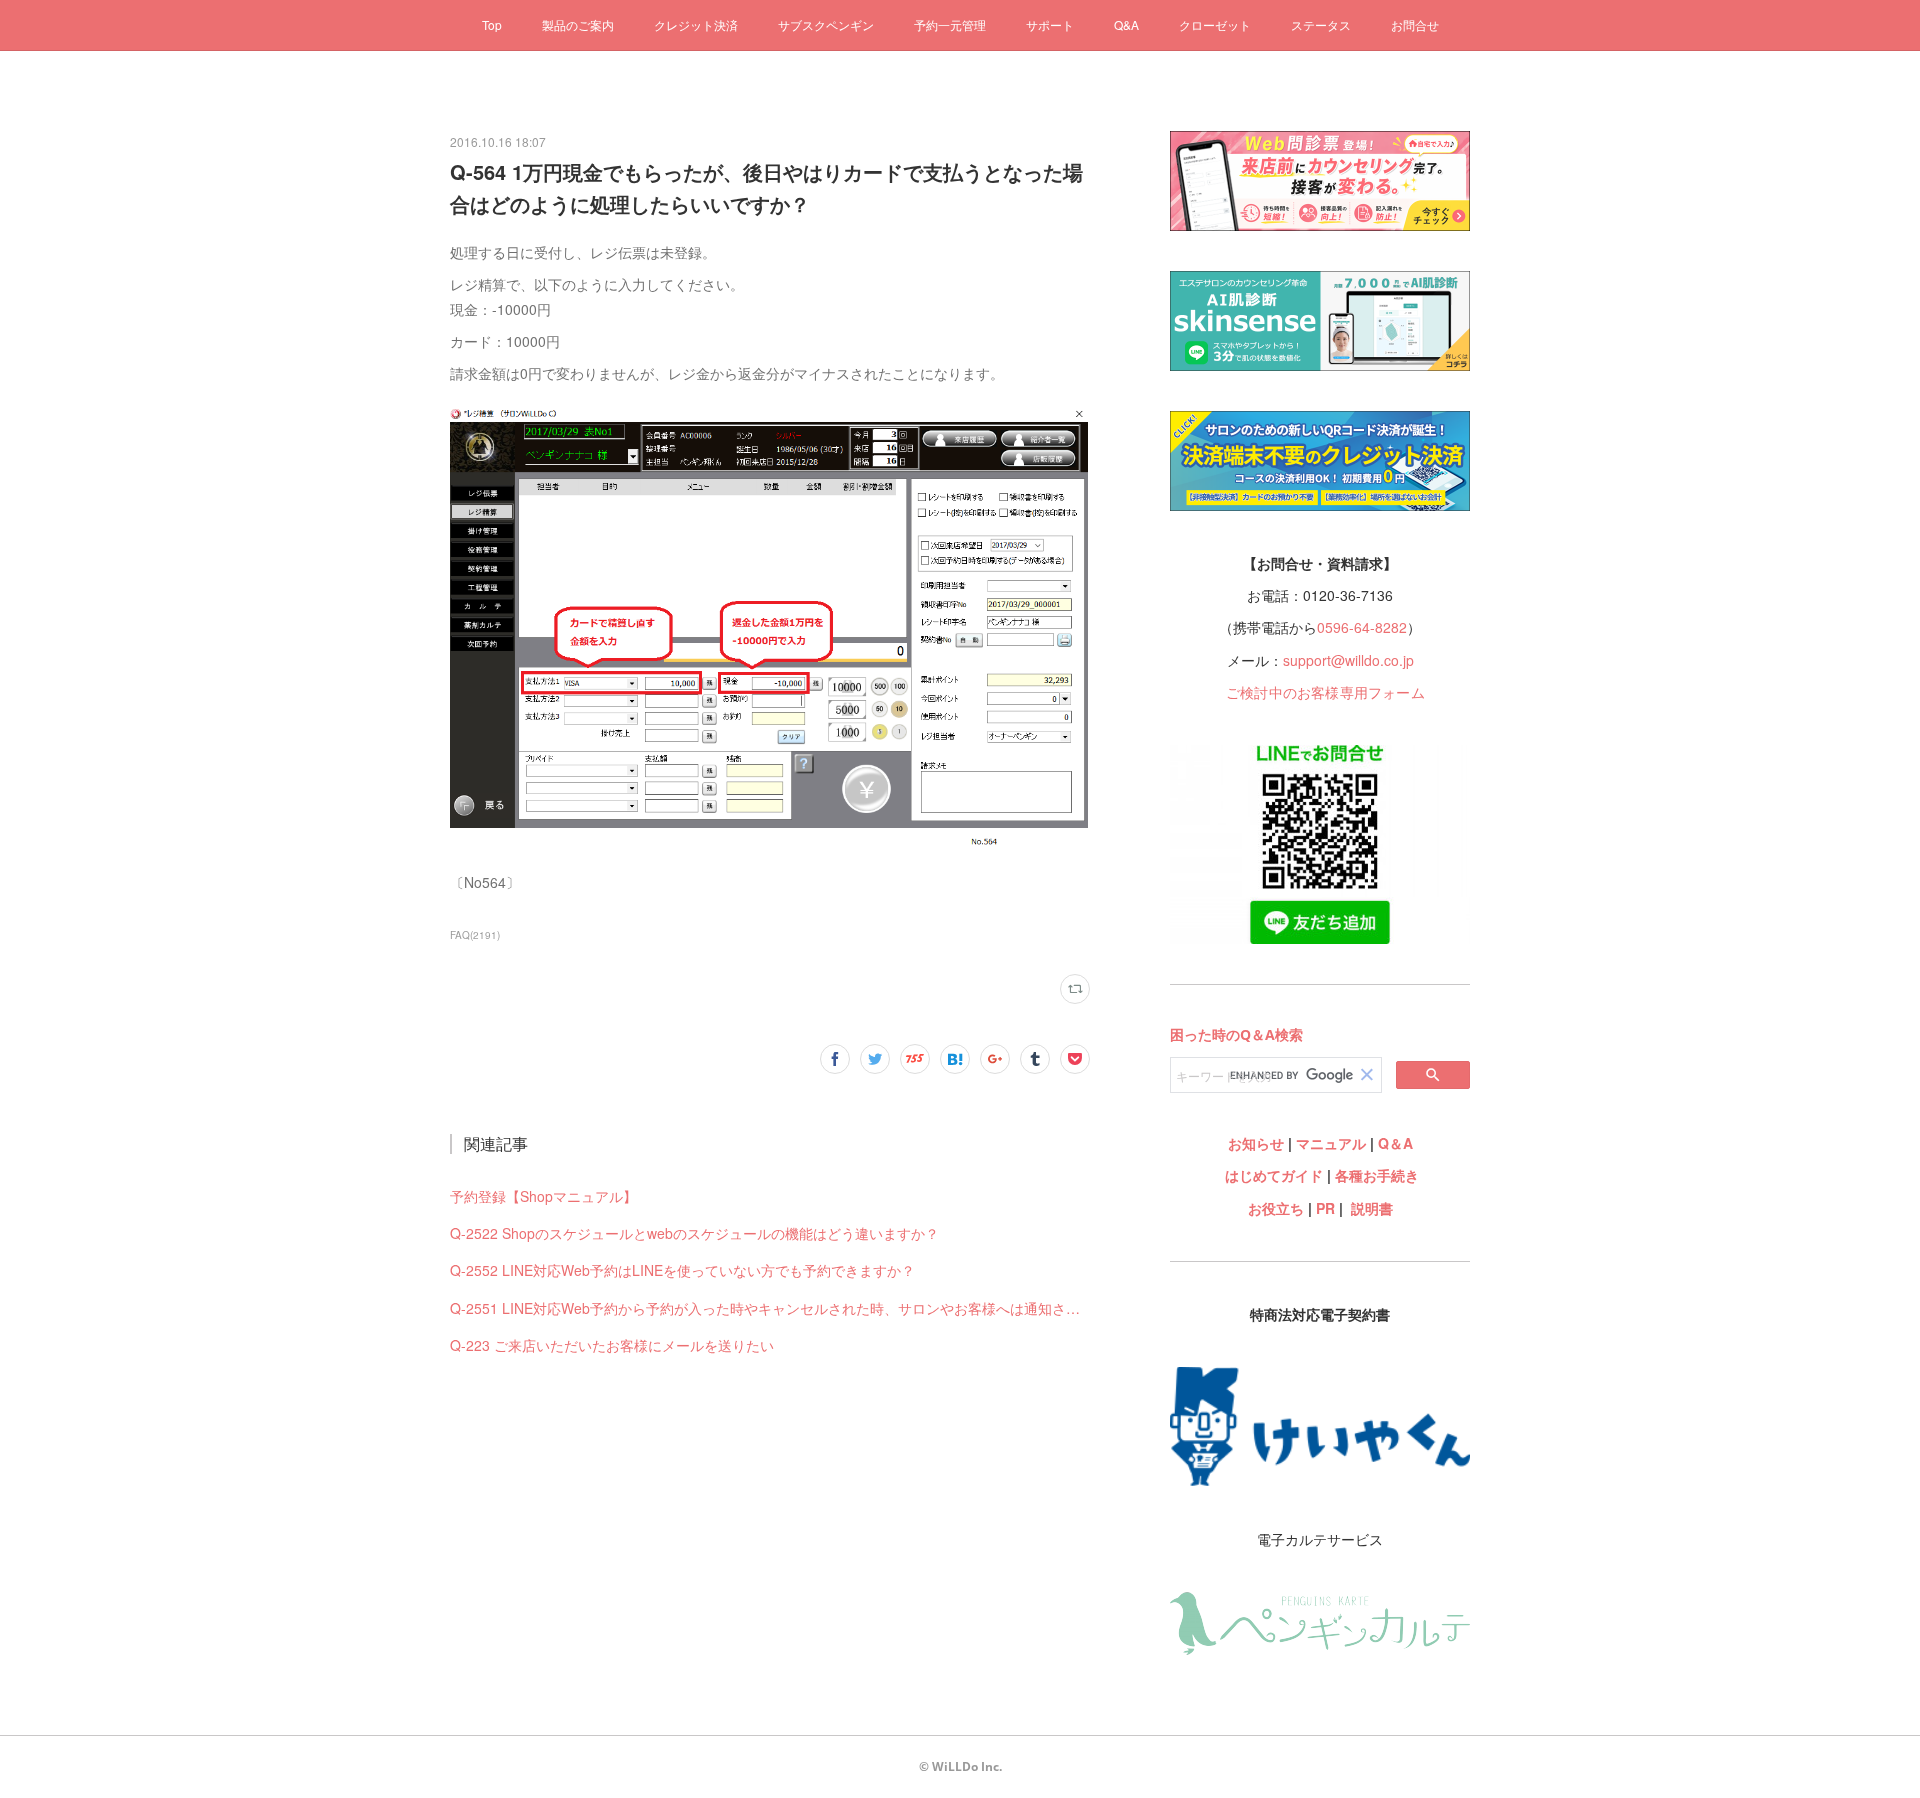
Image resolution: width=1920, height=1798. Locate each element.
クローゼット (1215, 24)
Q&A (1126, 24)
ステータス (1321, 24)
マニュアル (1331, 1143)
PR (1325, 1208)
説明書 (1372, 1208)
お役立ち (1276, 1208)
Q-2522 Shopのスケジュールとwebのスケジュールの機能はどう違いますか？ (694, 1233)
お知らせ (1256, 1143)
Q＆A (1395, 1143)
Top (492, 24)
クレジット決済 (696, 24)
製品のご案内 (578, 24)
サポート (1050, 24)
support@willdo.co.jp (1348, 660)
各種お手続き (1377, 1175)
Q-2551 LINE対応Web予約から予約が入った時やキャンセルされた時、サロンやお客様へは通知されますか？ (770, 1308)
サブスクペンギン (826, 24)
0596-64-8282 (1362, 627)
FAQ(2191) (475, 935)
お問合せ (1415, 24)
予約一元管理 (950, 24)
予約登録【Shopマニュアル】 (543, 1196)
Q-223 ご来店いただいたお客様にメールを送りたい (612, 1345)
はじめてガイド (1272, 1175)
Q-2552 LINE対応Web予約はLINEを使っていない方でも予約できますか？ (682, 1270)
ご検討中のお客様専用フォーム (1325, 692)
